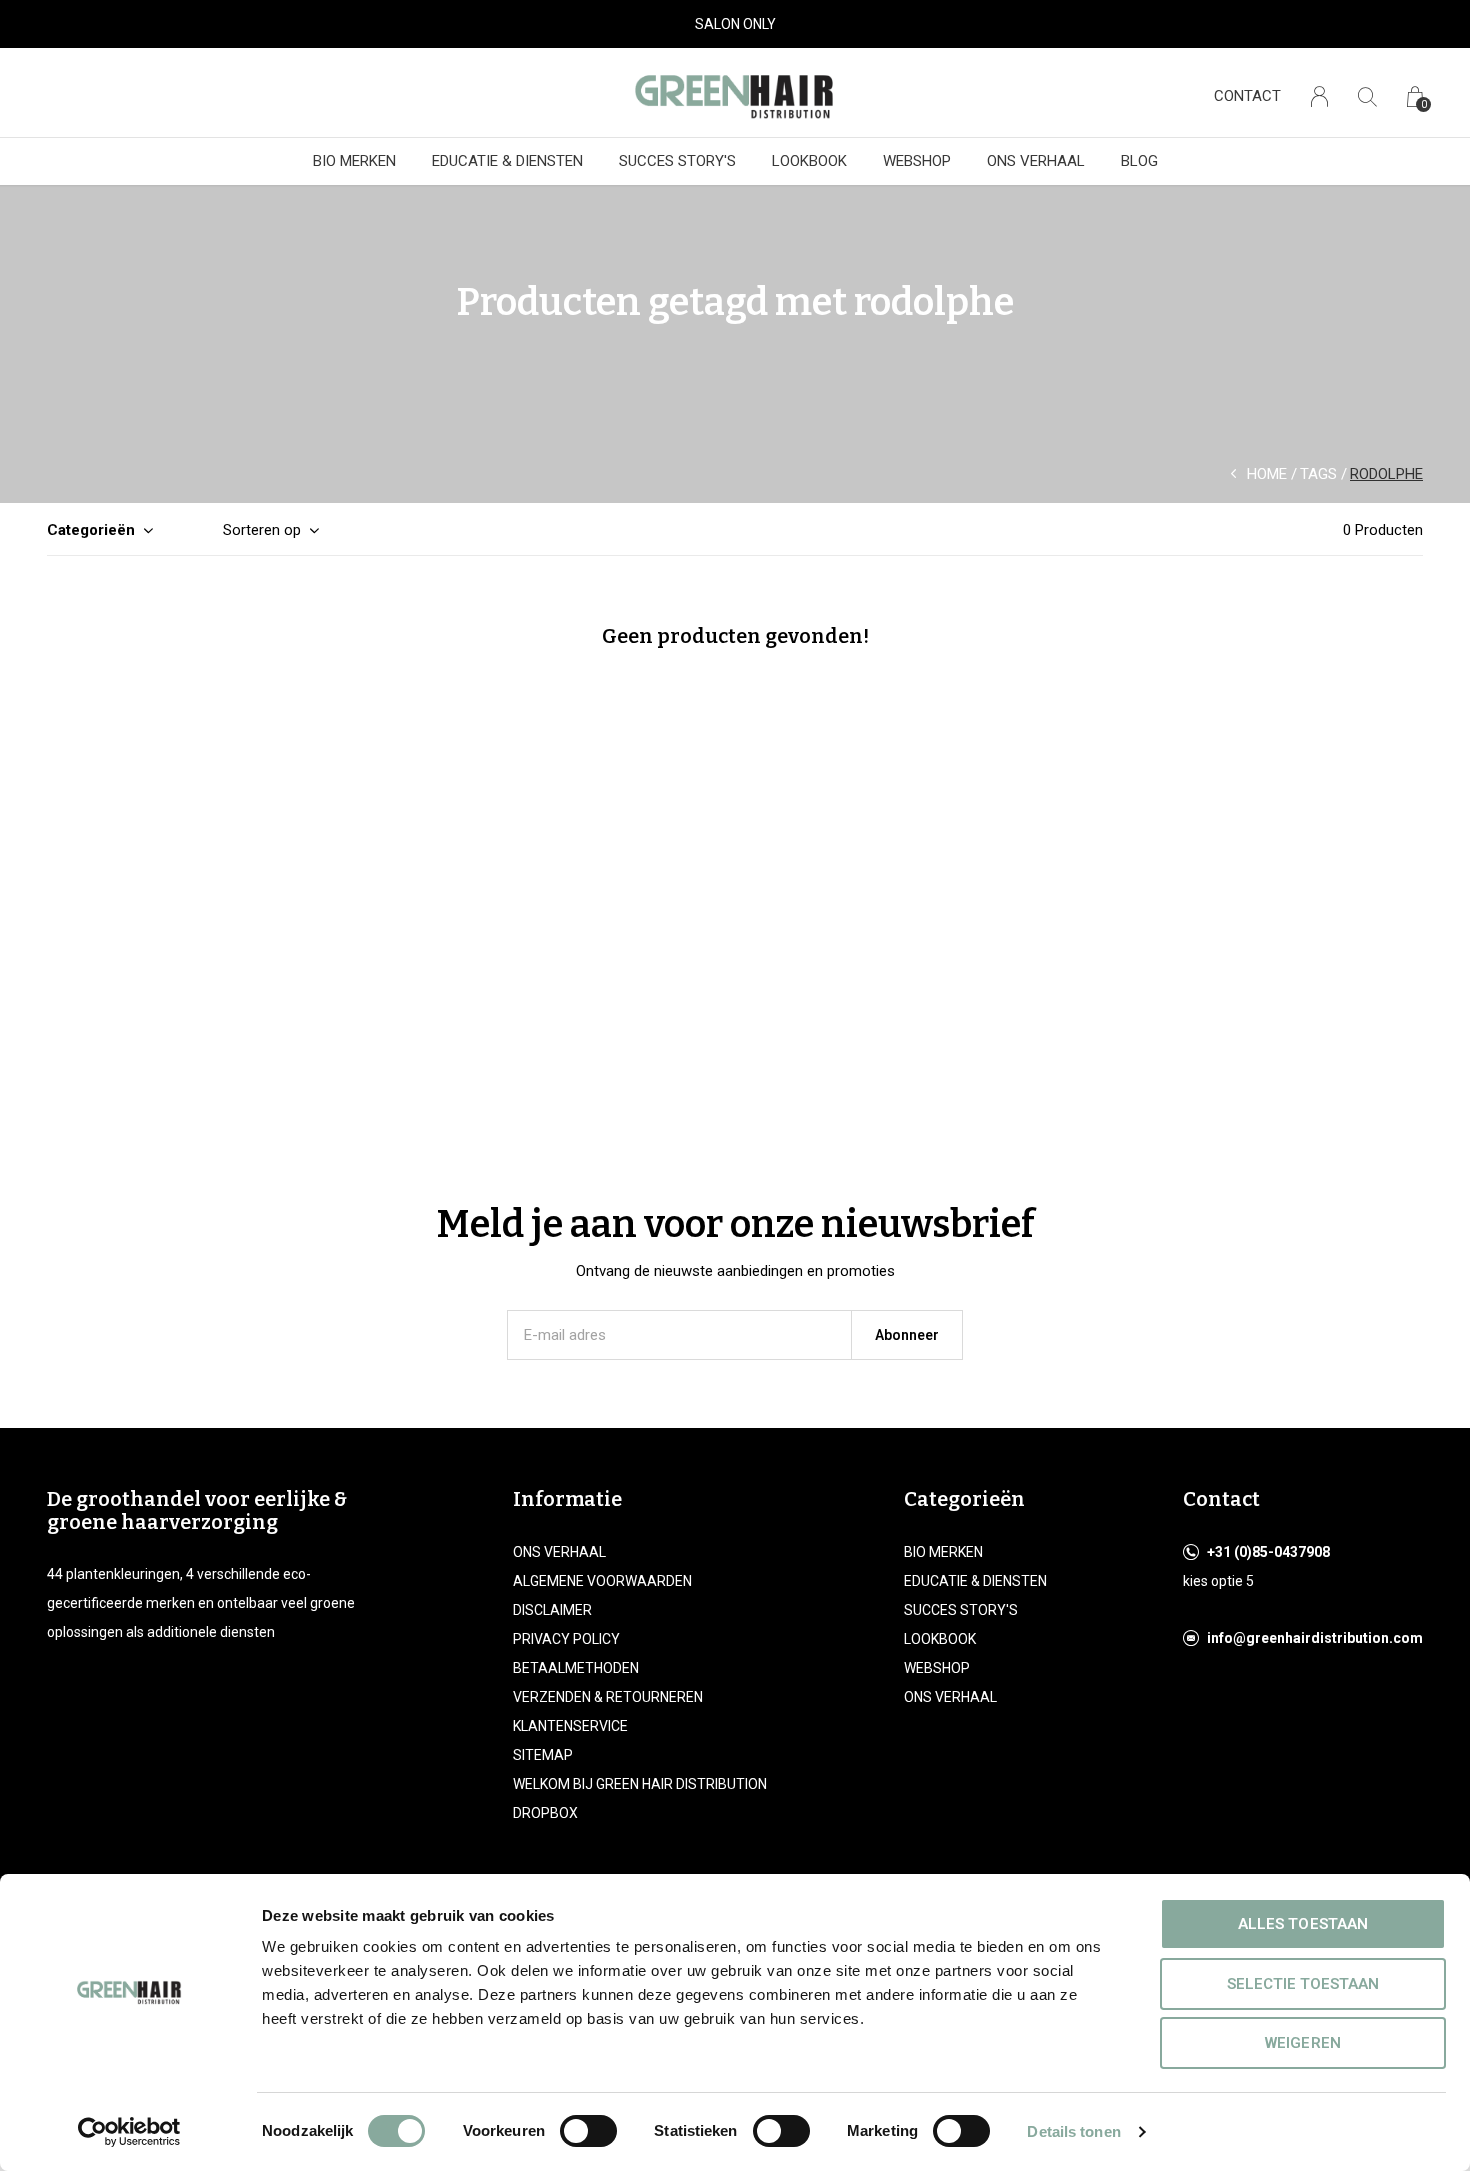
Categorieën (91, 530)
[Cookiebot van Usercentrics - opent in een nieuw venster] (129, 2132)
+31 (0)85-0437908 (1268, 1552)
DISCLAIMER (552, 1610)
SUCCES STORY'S (677, 161)
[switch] (588, 2131)
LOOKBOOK (809, 161)
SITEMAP (543, 1755)
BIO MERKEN (354, 161)
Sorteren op (262, 530)
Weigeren (1302, 2043)
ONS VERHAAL (1036, 161)
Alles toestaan (1302, 1924)
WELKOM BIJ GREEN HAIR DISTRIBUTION (640, 1784)
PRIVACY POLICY (566, 1639)
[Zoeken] (1367, 96)
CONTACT (1247, 96)
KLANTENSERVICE (570, 1726)
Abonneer (907, 1335)
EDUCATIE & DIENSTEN (507, 161)
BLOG (1139, 161)
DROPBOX (545, 1813)
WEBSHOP (917, 161)
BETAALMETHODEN (576, 1668)
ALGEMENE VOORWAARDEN (602, 1581)
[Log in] (1319, 96)
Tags (1318, 474)
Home (1267, 474)
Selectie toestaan (1303, 1984)
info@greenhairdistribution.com (1315, 1638)
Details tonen (1073, 2131)
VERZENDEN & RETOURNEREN (608, 1697)
